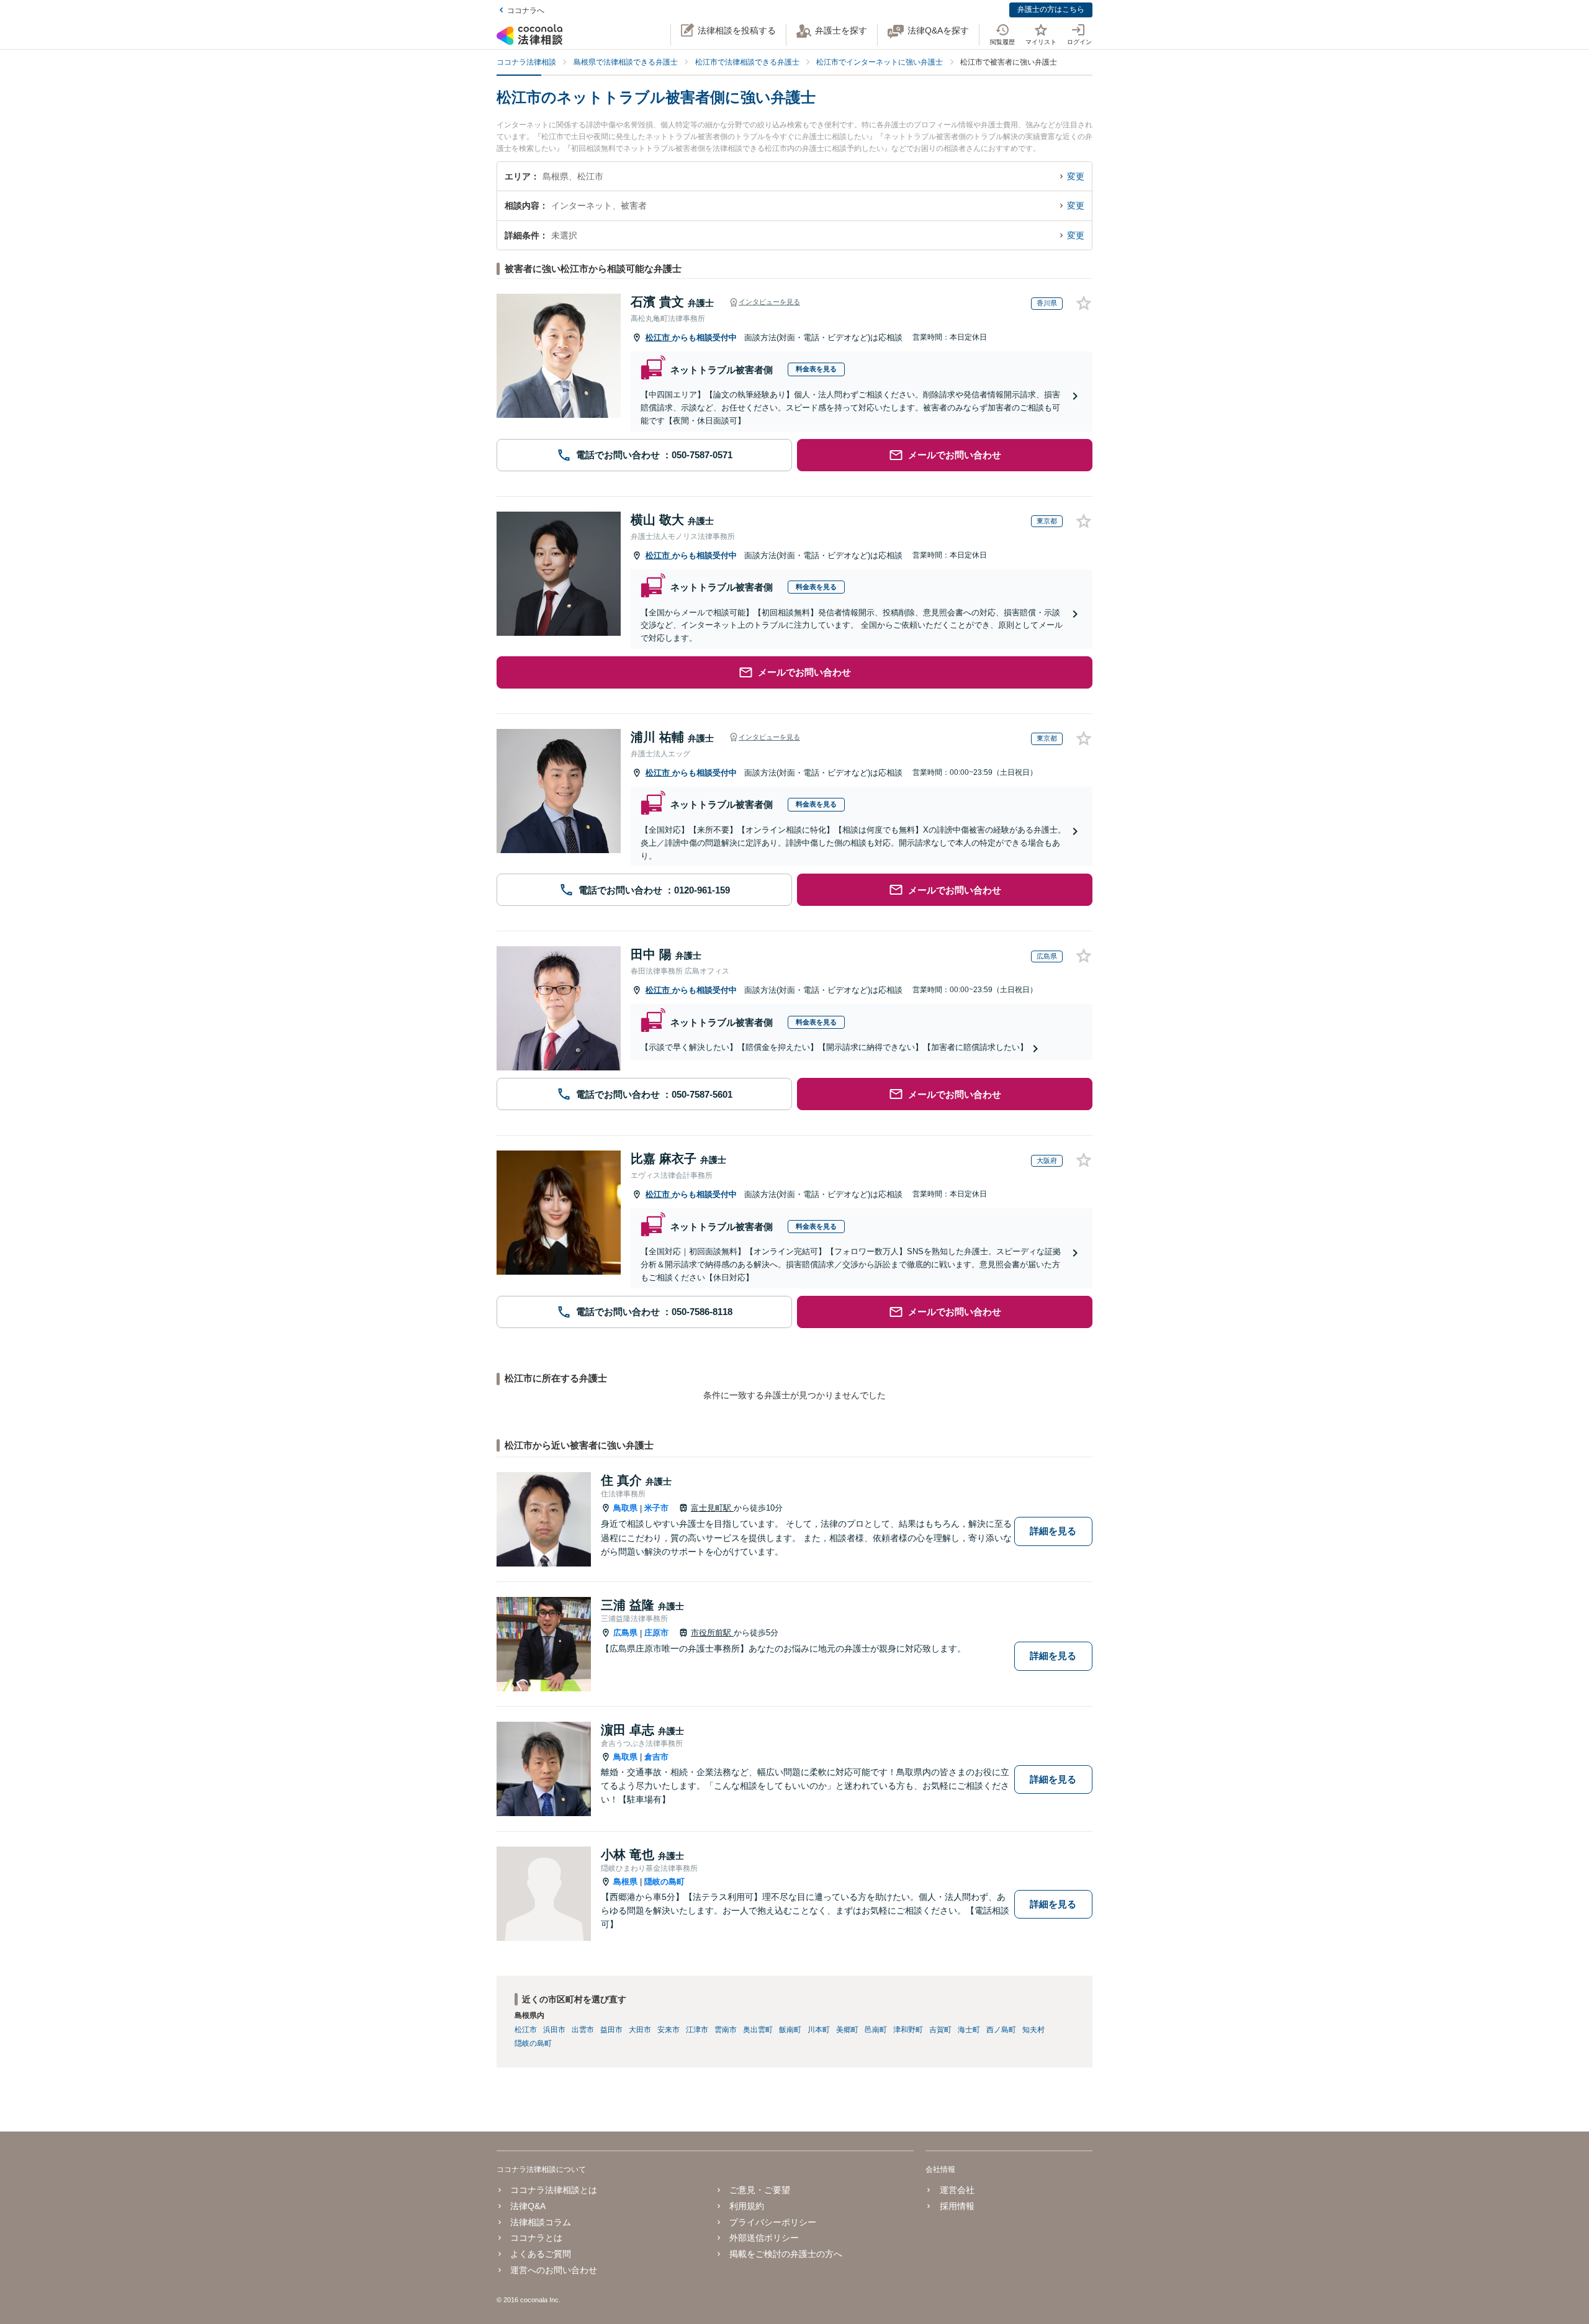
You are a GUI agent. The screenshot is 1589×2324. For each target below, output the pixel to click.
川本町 (819, 2030)
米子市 (656, 1508)
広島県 (625, 1633)
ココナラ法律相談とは (554, 2190)
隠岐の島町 (664, 1882)
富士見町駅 (712, 1508)
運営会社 (957, 2190)
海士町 (969, 2030)
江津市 (697, 2030)
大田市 (640, 2030)
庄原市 (656, 1633)
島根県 (625, 1882)
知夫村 (1033, 2030)
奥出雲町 (758, 2030)
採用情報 (957, 2206)
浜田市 (554, 2030)
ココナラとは (536, 2238)
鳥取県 (625, 1508)
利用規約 (747, 2206)
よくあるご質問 (541, 2254)
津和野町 (908, 2030)
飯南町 (790, 2030)
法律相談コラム (541, 2222)
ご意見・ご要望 (760, 2190)
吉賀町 (940, 2030)
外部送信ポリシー (764, 2238)
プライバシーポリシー (773, 2222)
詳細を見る (1053, 1531)
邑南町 (876, 2030)
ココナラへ (526, 11)
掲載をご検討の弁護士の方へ (786, 2254)
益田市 (611, 2030)
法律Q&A (528, 2206)
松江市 (659, 337)
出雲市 (583, 2030)
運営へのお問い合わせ (554, 2270)
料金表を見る (816, 369)
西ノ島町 (1001, 2030)
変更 (1076, 176)
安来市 (668, 2030)
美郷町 (847, 2030)
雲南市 (726, 2030)
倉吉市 (656, 1757)
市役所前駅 (712, 1633)
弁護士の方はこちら (1051, 9)
